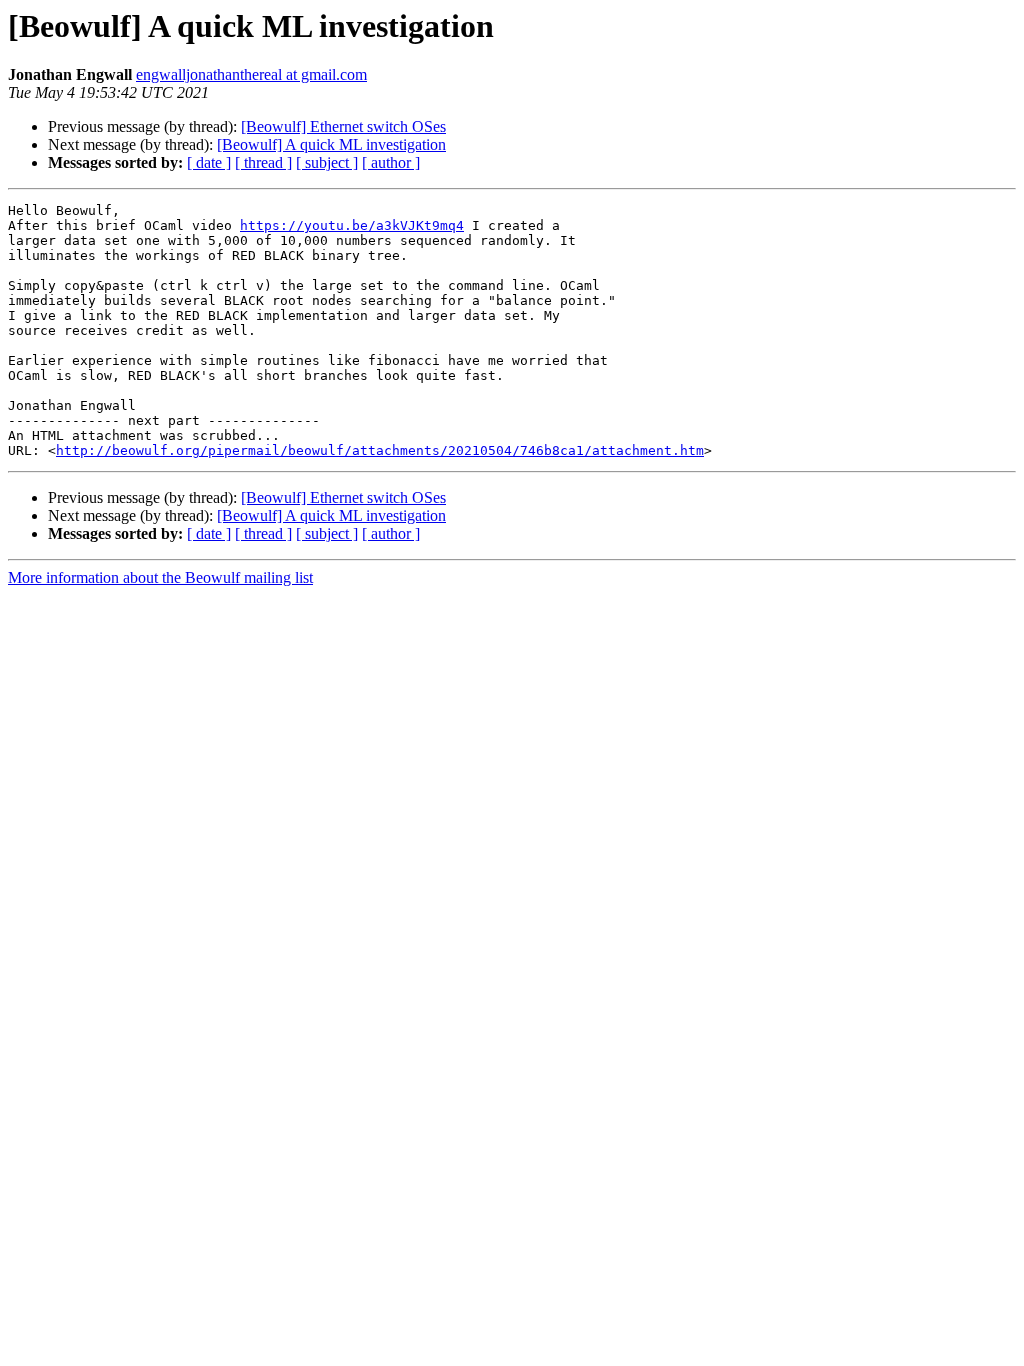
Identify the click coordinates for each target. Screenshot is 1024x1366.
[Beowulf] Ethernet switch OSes (343, 126)
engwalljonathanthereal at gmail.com (251, 74)
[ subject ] (327, 162)
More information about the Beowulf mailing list (160, 577)
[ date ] (209, 162)
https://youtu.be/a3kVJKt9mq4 (352, 225)
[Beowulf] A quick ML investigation (331, 144)
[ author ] (391, 162)
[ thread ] (263, 162)
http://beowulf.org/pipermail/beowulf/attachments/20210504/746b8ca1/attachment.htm (380, 450)
